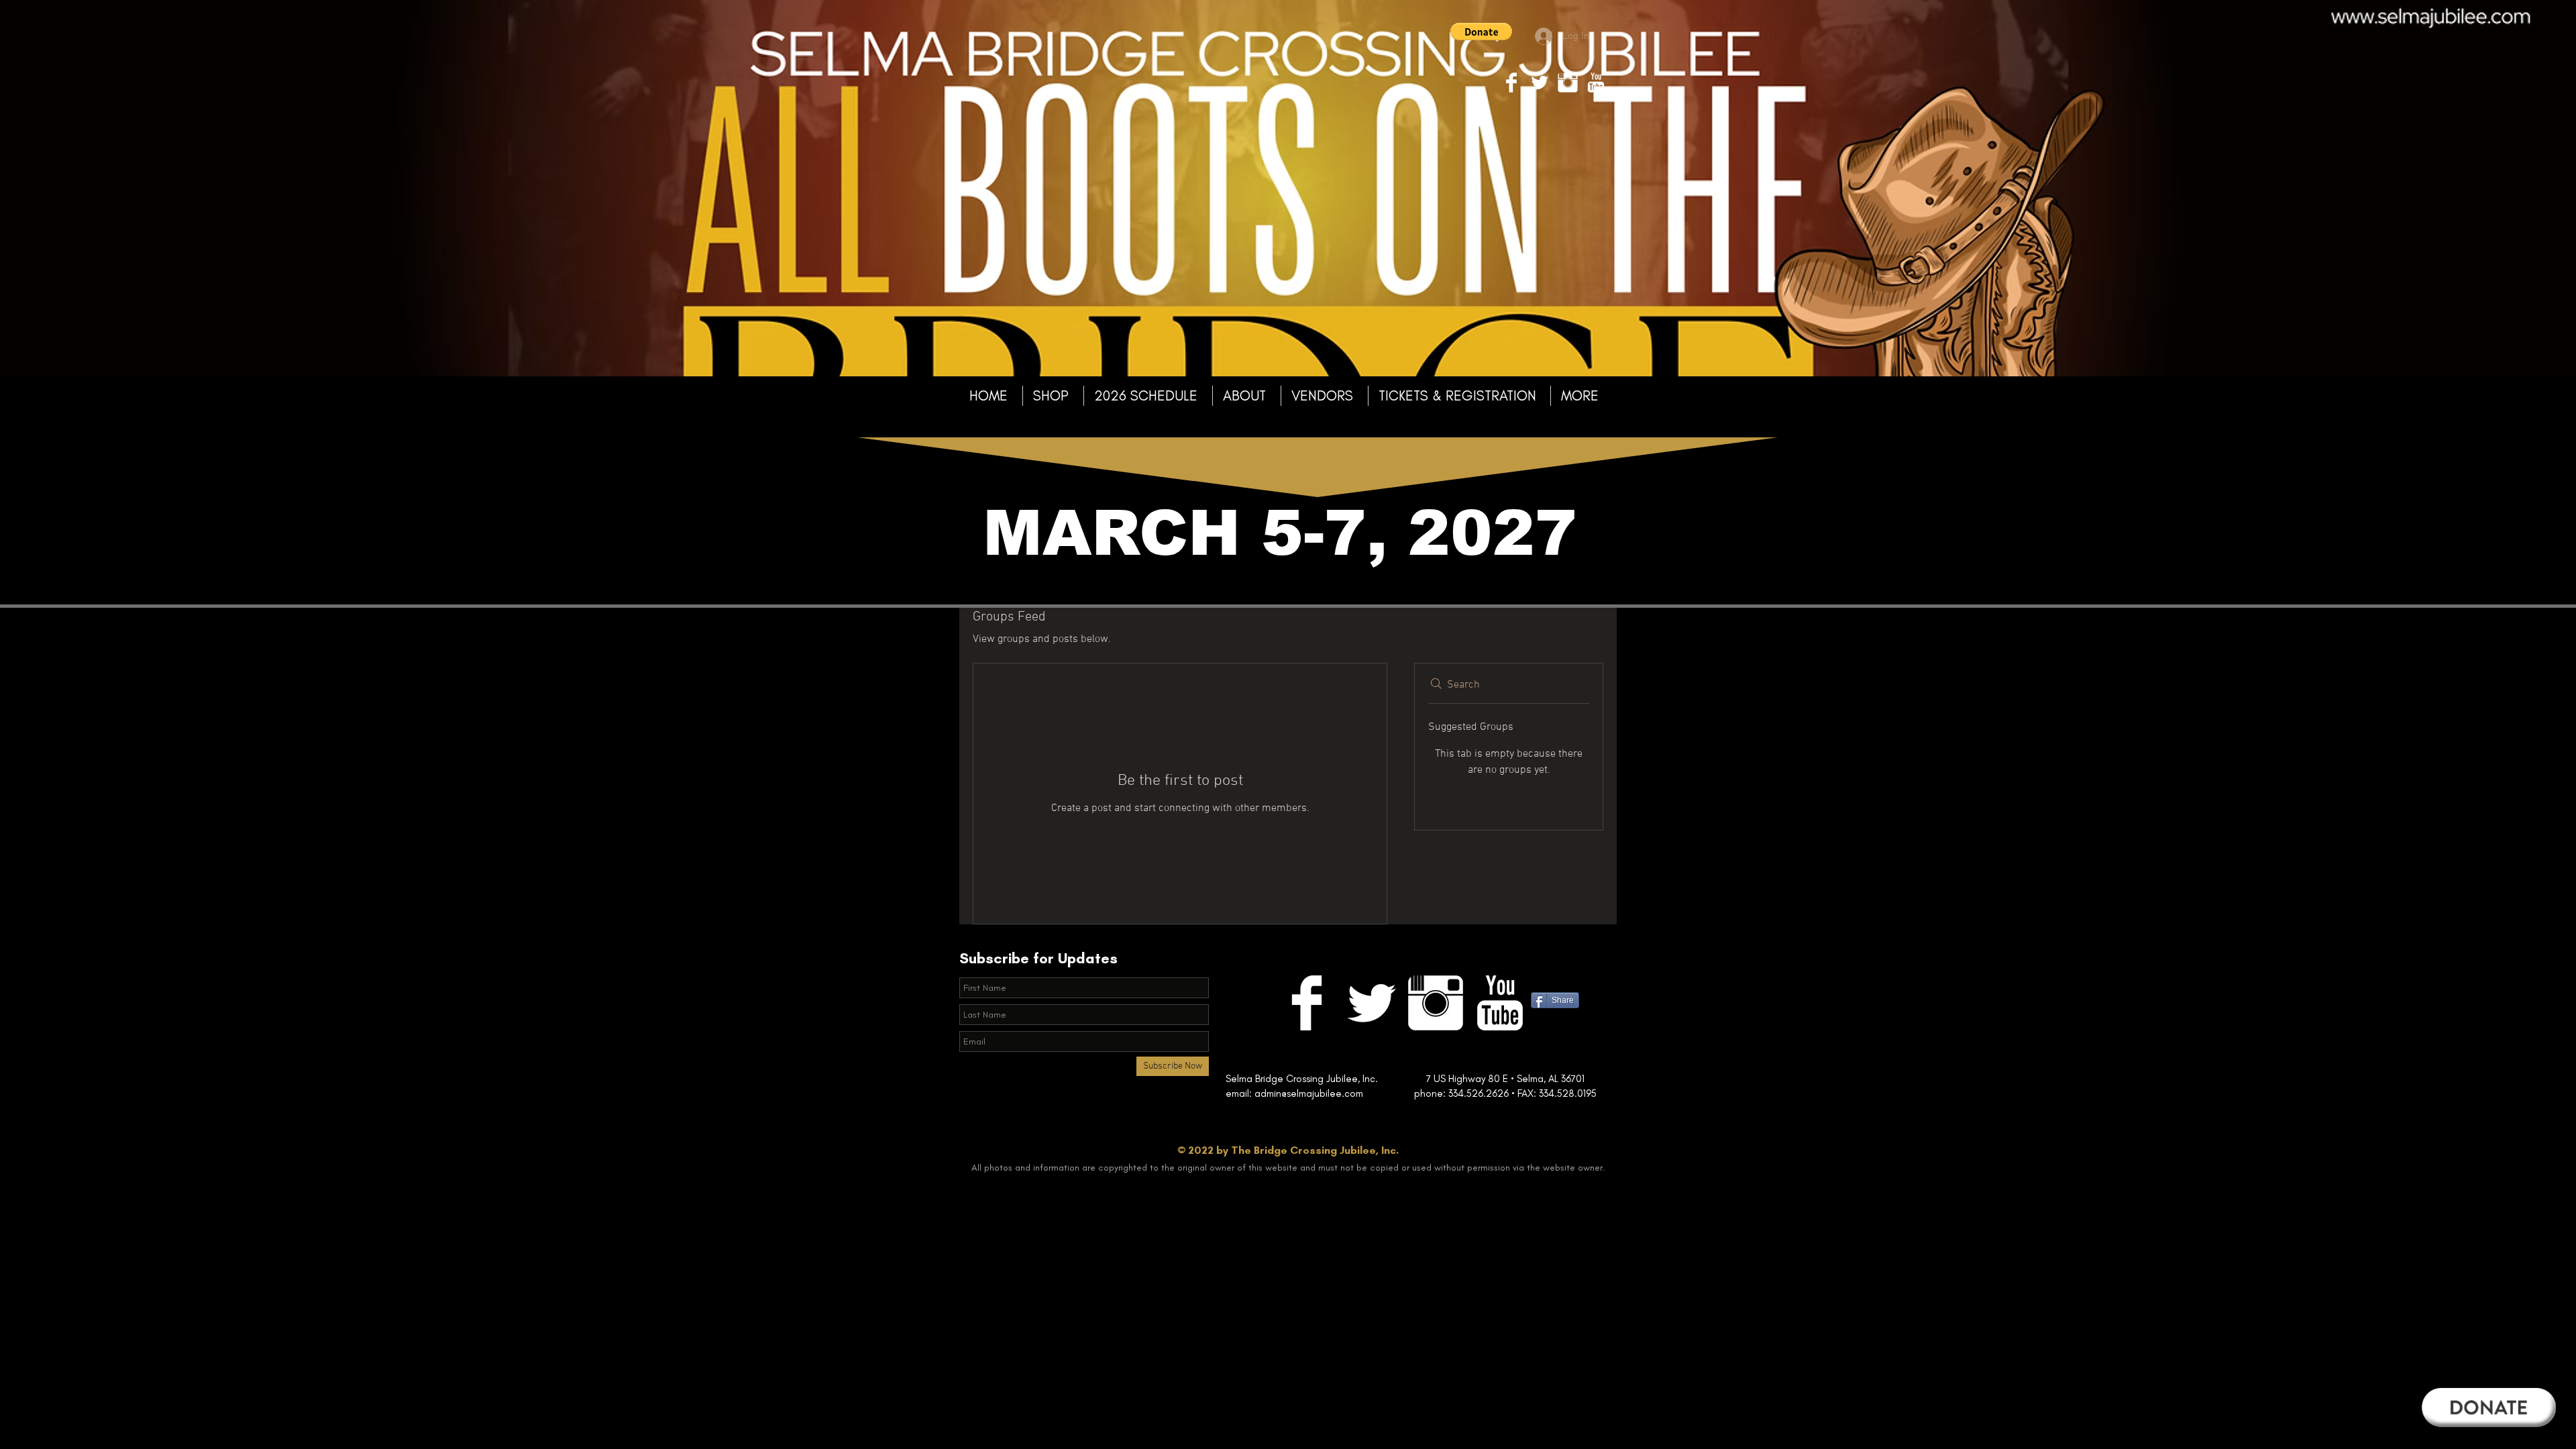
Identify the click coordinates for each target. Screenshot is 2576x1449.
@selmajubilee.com (1348, 1093)
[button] (1481, 32)
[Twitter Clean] (1540, 83)
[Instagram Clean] (1568, 83)
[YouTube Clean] (1596, 83)
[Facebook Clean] (1511, 83)
